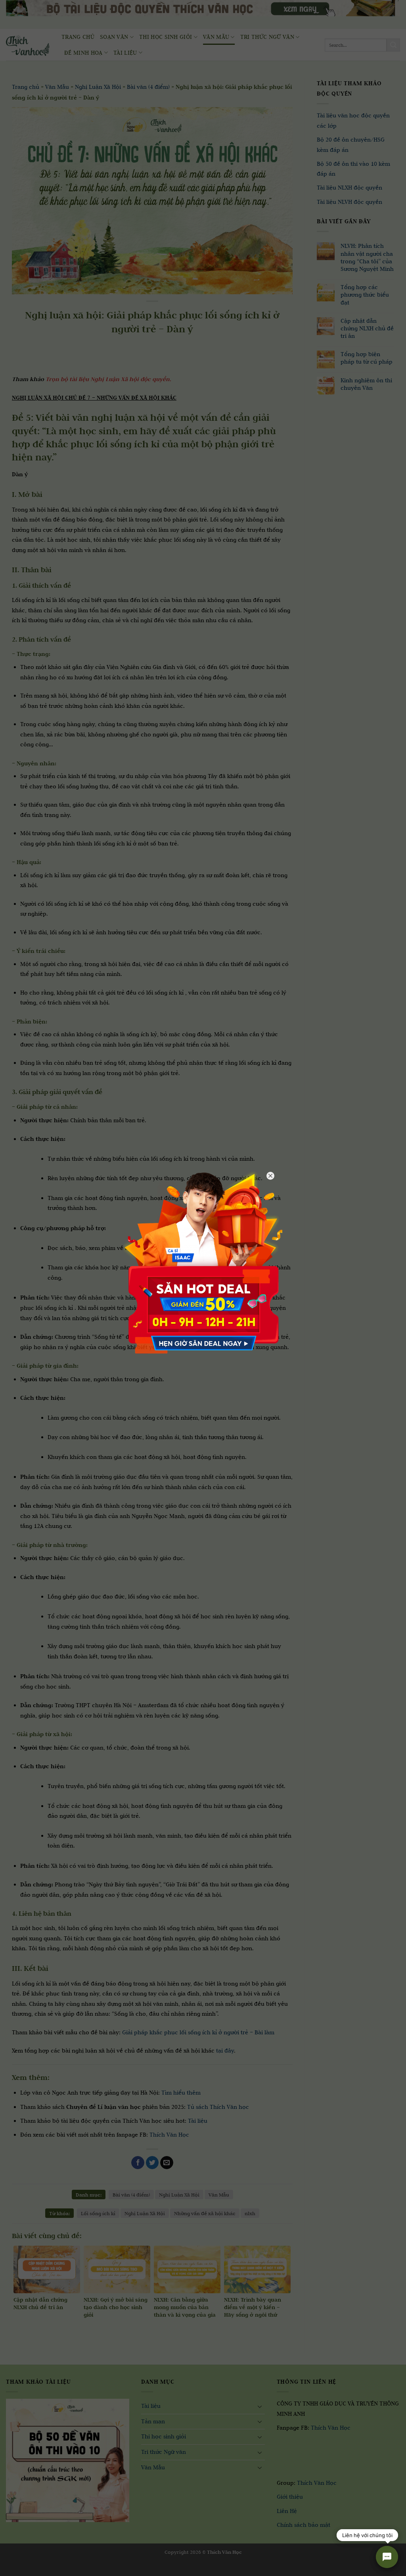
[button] (11, 2568)
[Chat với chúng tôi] (387, 2557)
